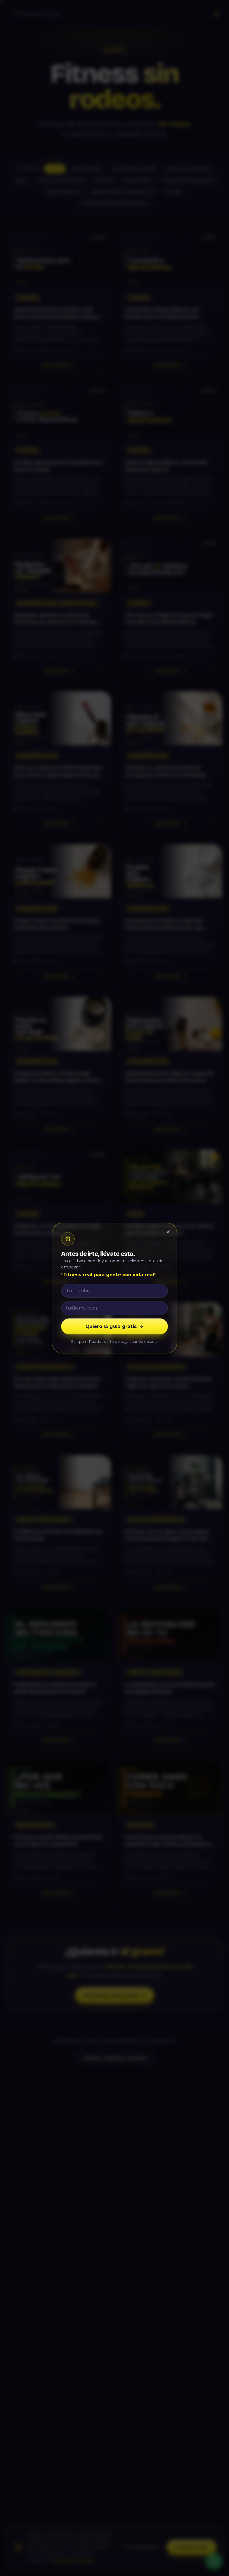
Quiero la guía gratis (111, 1326)
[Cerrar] (168, 1232)
